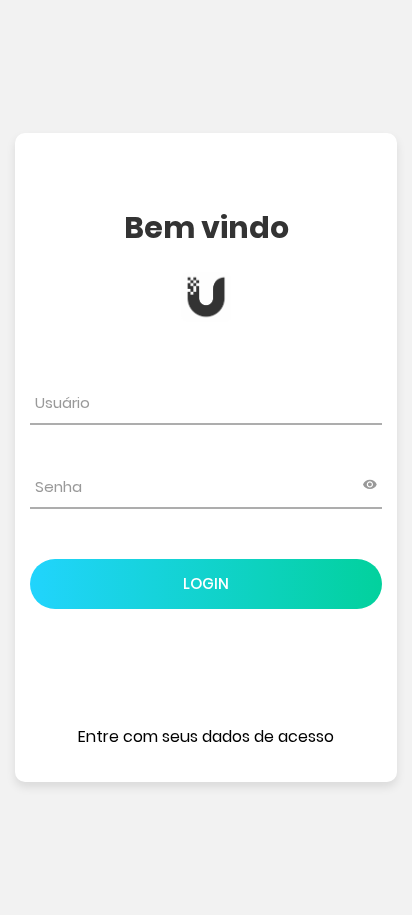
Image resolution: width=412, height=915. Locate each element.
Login (206, 583)
